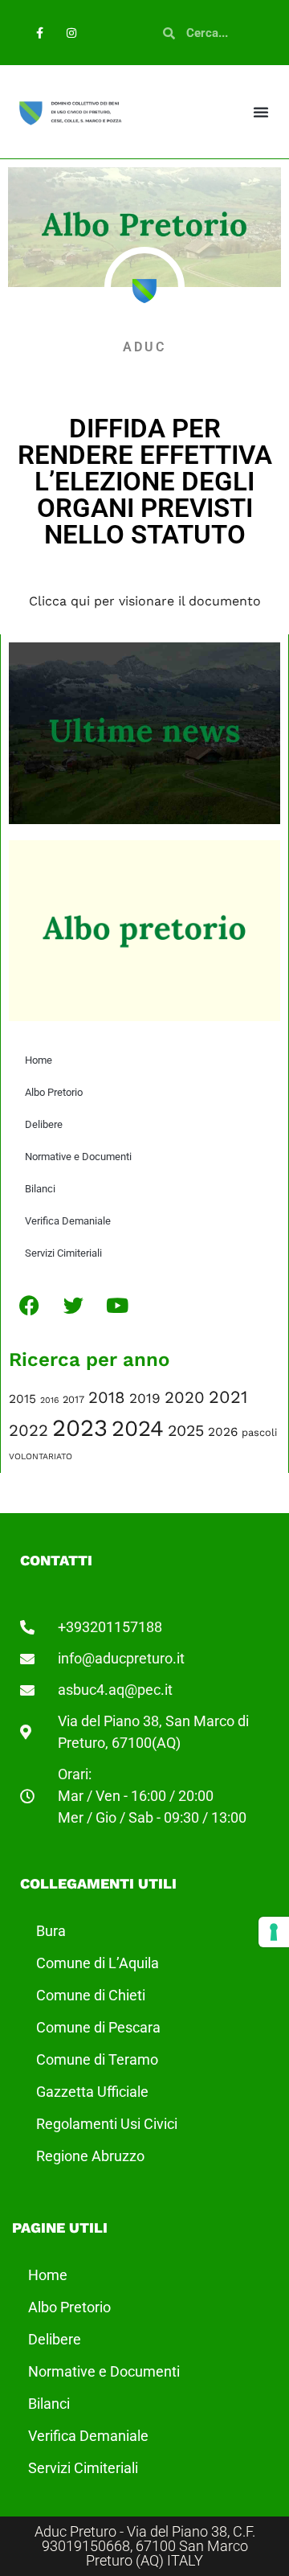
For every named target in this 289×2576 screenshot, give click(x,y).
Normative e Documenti (78, 1157)
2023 (80, 1428)
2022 (28, 1430)
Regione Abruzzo (90, 2156)
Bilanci (40, 1189)
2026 (223, 1432)
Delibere (44, 1124)
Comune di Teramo (97, 2059)
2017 (73, 1399)
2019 (145, 1398)
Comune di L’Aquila (98, 1963)
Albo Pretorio (54, 1092)
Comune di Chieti (91, 1995)
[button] (261, 112)
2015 (22, 1399)
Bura (51, 1931)
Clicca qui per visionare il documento (145, 601)
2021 (228, 1397)
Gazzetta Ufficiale (92, 2092)
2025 (186, 1431)
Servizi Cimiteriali (63, 1253)
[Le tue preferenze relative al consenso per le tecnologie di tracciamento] (274, 1932)
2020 (185, 1397)
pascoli (259, 1432)
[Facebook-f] (40, 33)
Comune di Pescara (98, 2027)
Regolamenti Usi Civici (107, 2124)
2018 (107, 1397)
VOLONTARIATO (41, 1456)
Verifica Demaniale (68, 1221)
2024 (138, 1428)
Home (39, 1060)
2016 (49, 1400)
